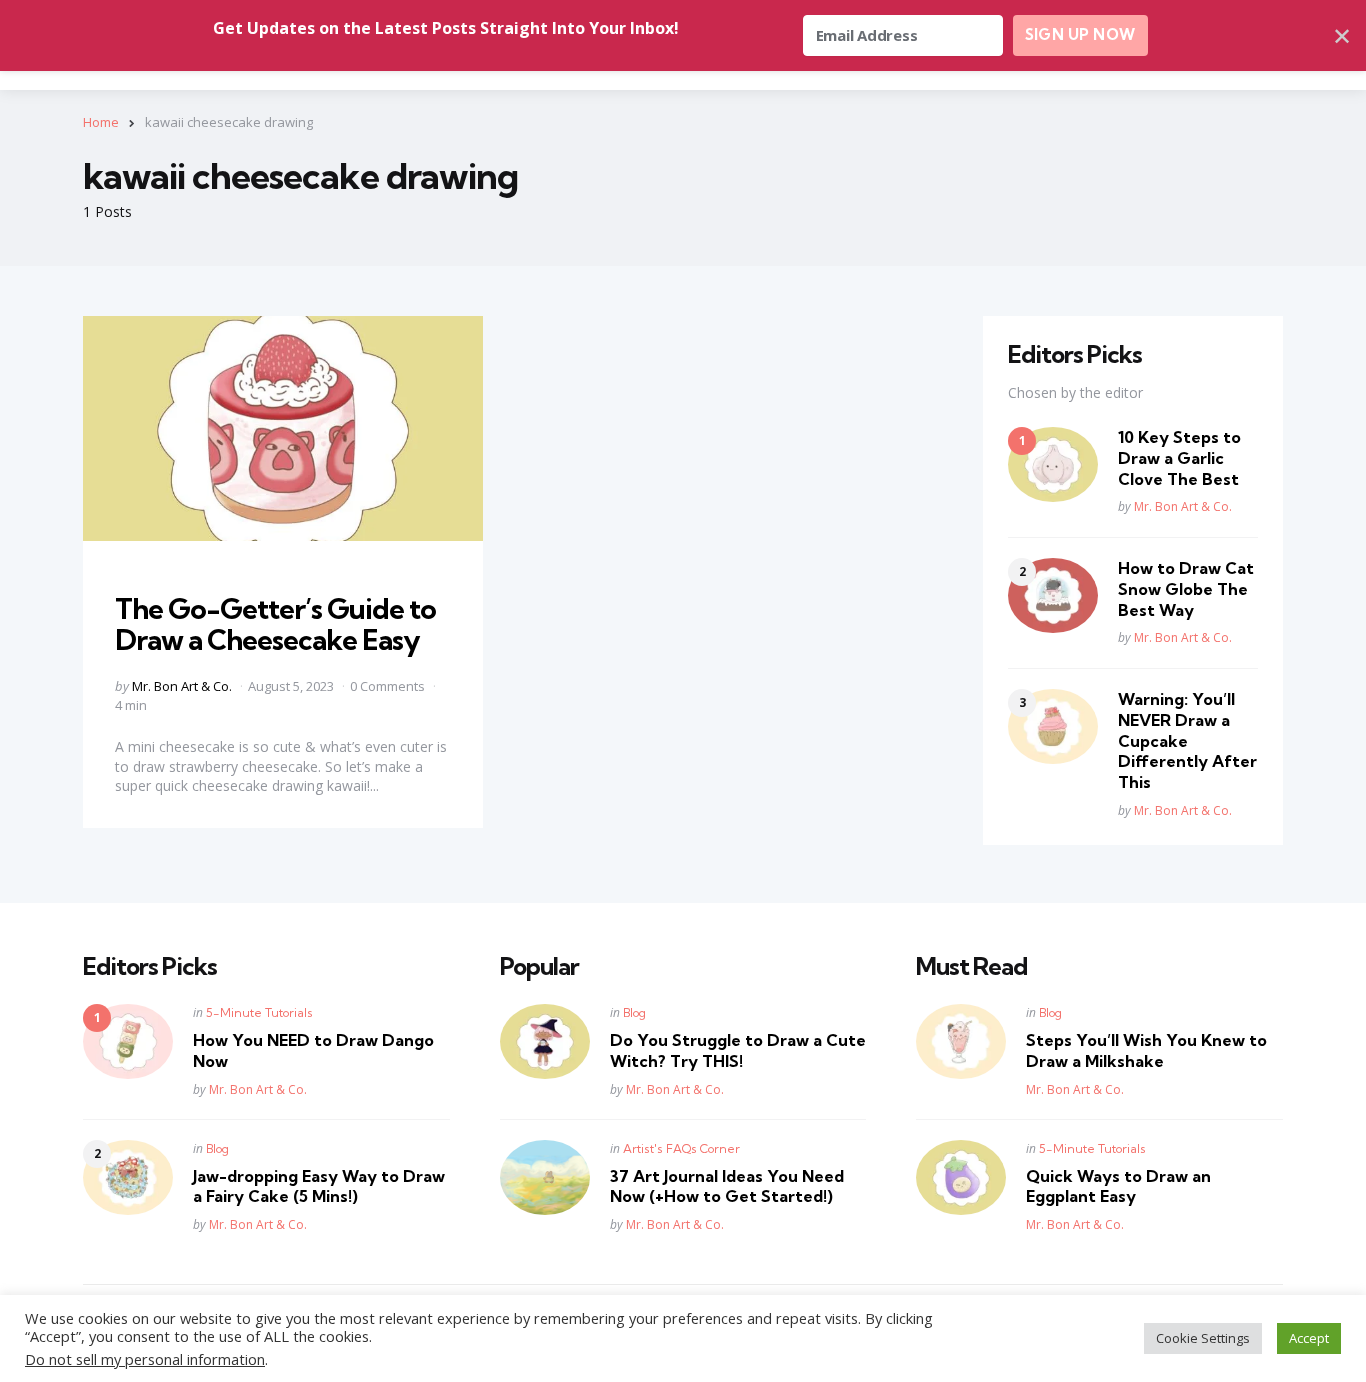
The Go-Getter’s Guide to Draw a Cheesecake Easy (275, 624)
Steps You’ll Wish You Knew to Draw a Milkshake (1146, 1050)
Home (101, 122)
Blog (217, 1148)
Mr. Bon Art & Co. (182, 686)
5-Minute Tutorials (259, 1012)
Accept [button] (1309, 1338)
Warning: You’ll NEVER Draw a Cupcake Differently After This (1187, 740)
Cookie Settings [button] (1203, 1338)
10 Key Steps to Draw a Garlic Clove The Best (1179, 458)
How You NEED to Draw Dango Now (313, 1050)
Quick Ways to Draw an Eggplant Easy (1118, 1186)
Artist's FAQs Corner (681, 1148)
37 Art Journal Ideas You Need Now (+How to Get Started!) (727, 1186)
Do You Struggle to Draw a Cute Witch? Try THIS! (738, 1050)
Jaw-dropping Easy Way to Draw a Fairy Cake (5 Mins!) (319, 1186)
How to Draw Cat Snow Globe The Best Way (1186, 589)
